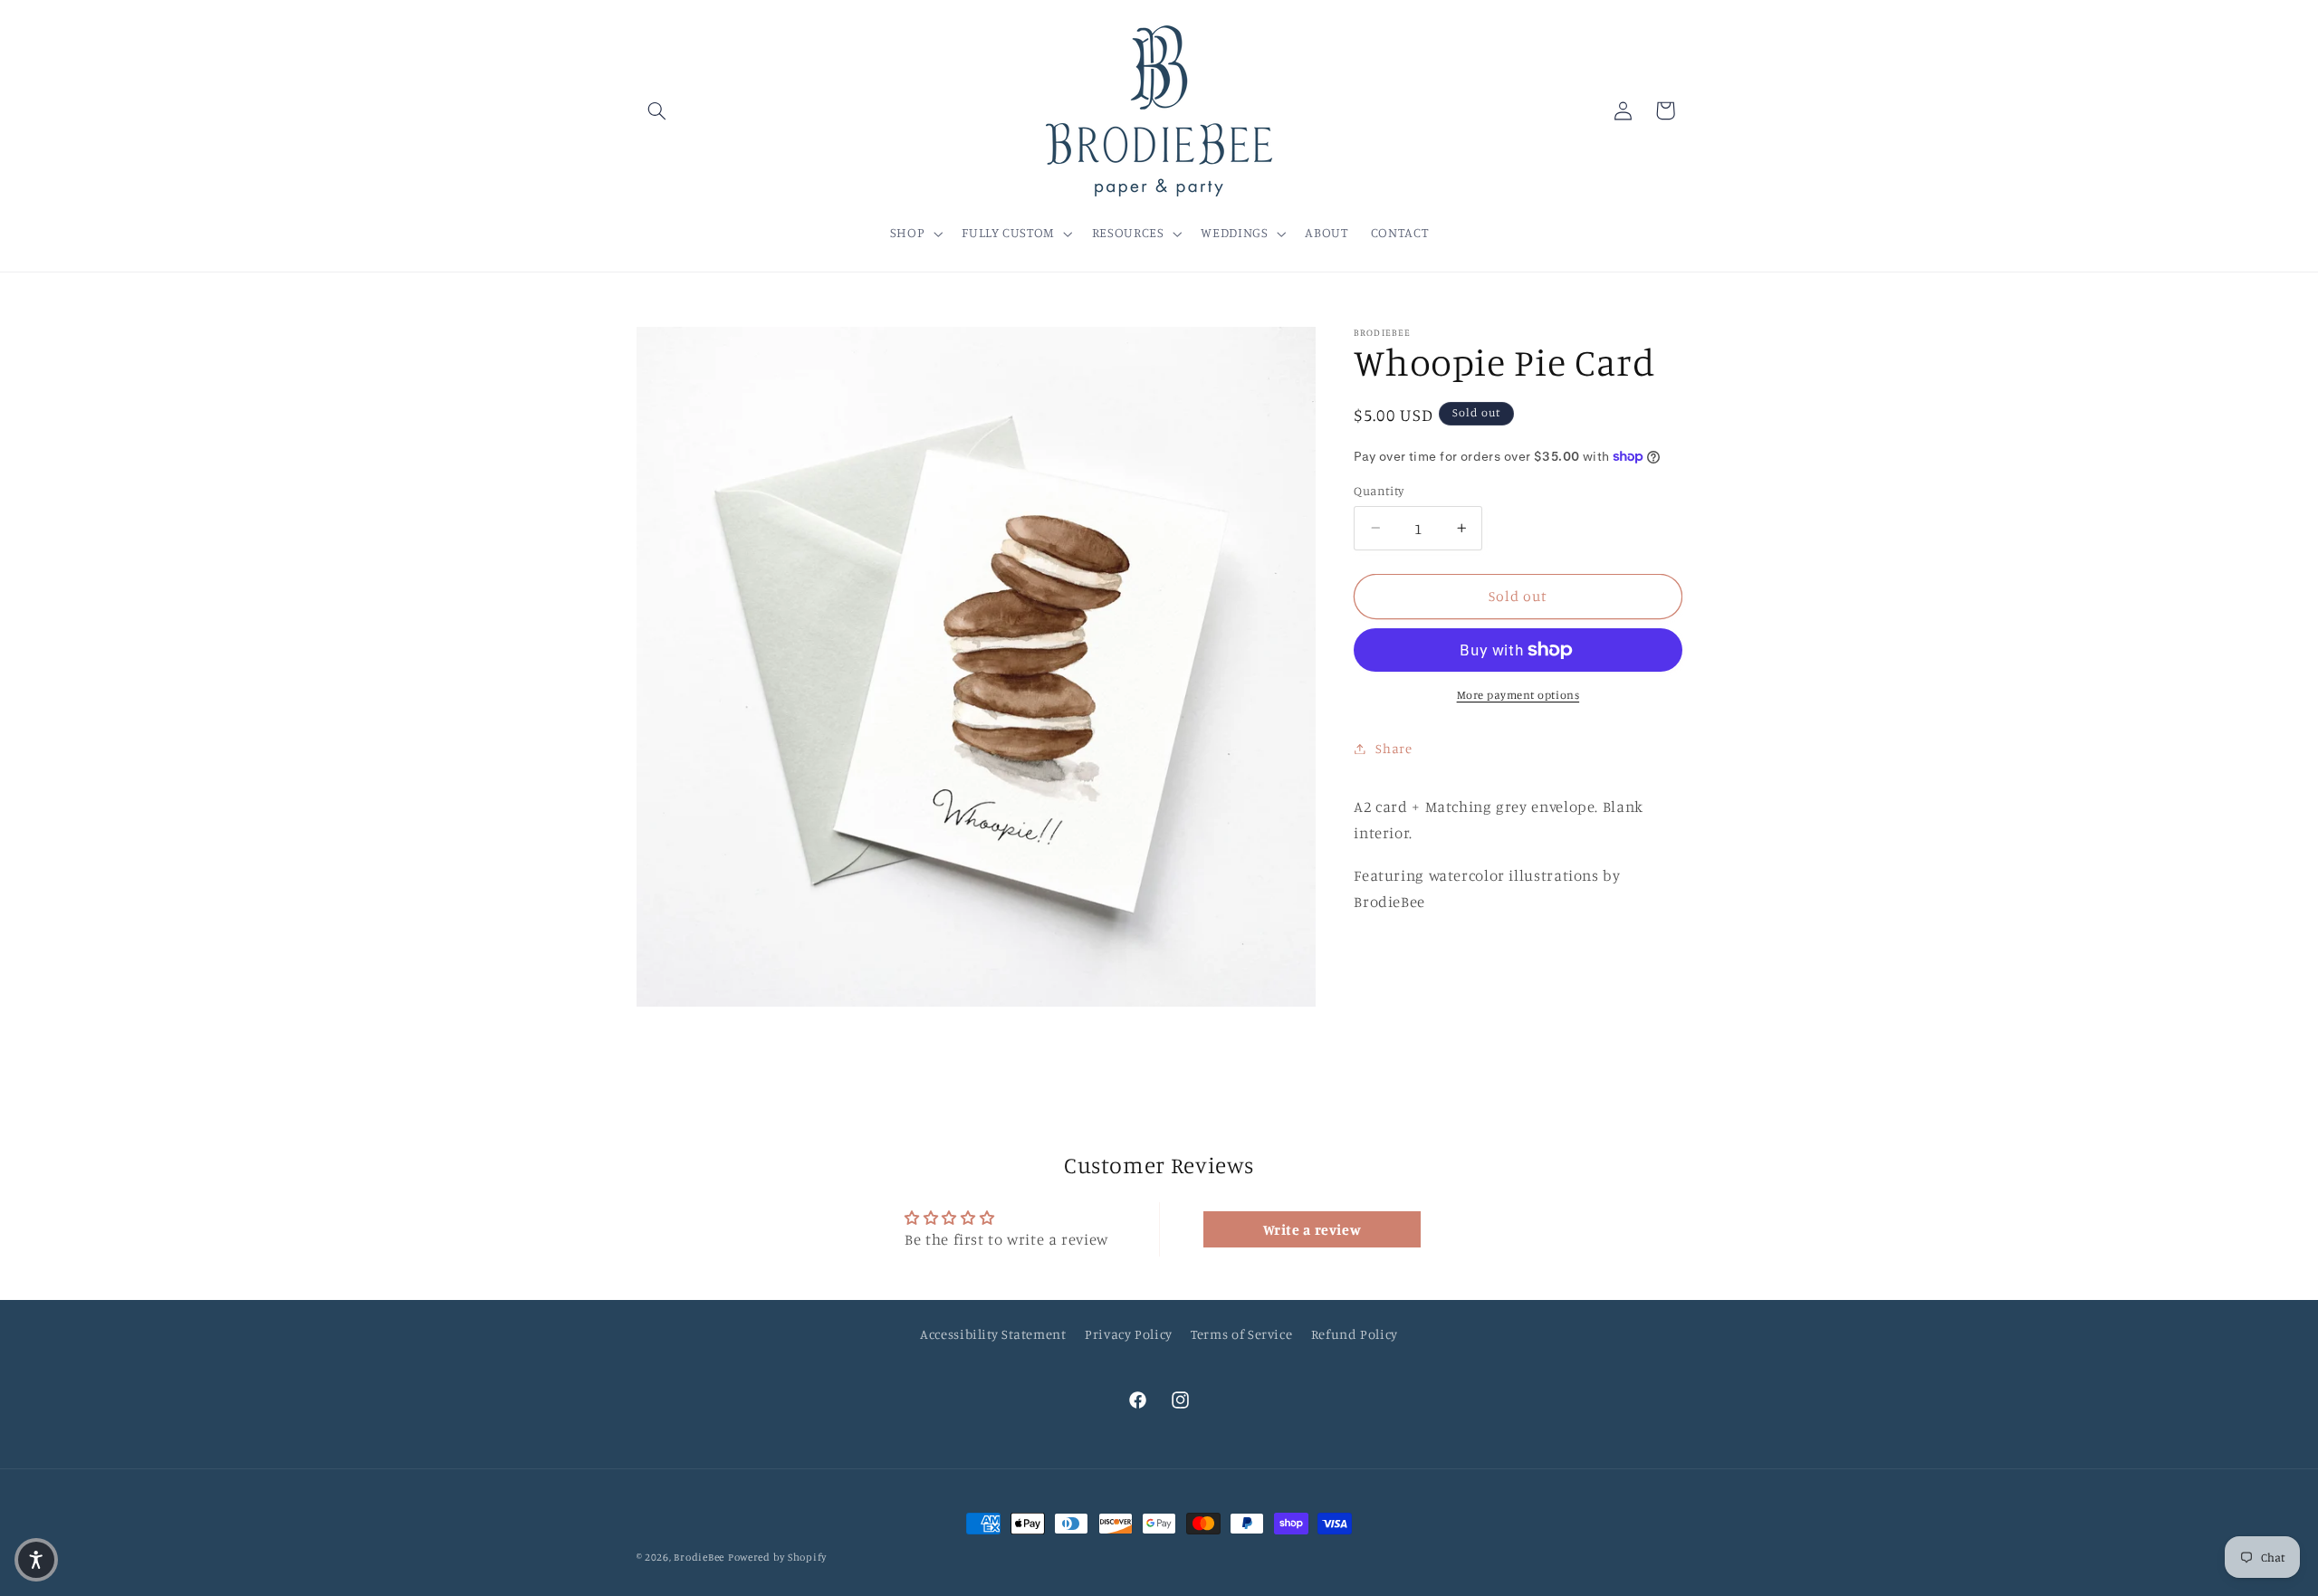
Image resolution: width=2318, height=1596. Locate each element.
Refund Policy (1355, 1334)
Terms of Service (1241, 1334)
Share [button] (1394, 748)
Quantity (1379, 491)
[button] (657, 110)
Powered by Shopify (777, 1557)
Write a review (1312, 1229)
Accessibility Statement (993, 1334)
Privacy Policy (1129, 1334)
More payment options (1518, 695)
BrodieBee (699, 1557)
